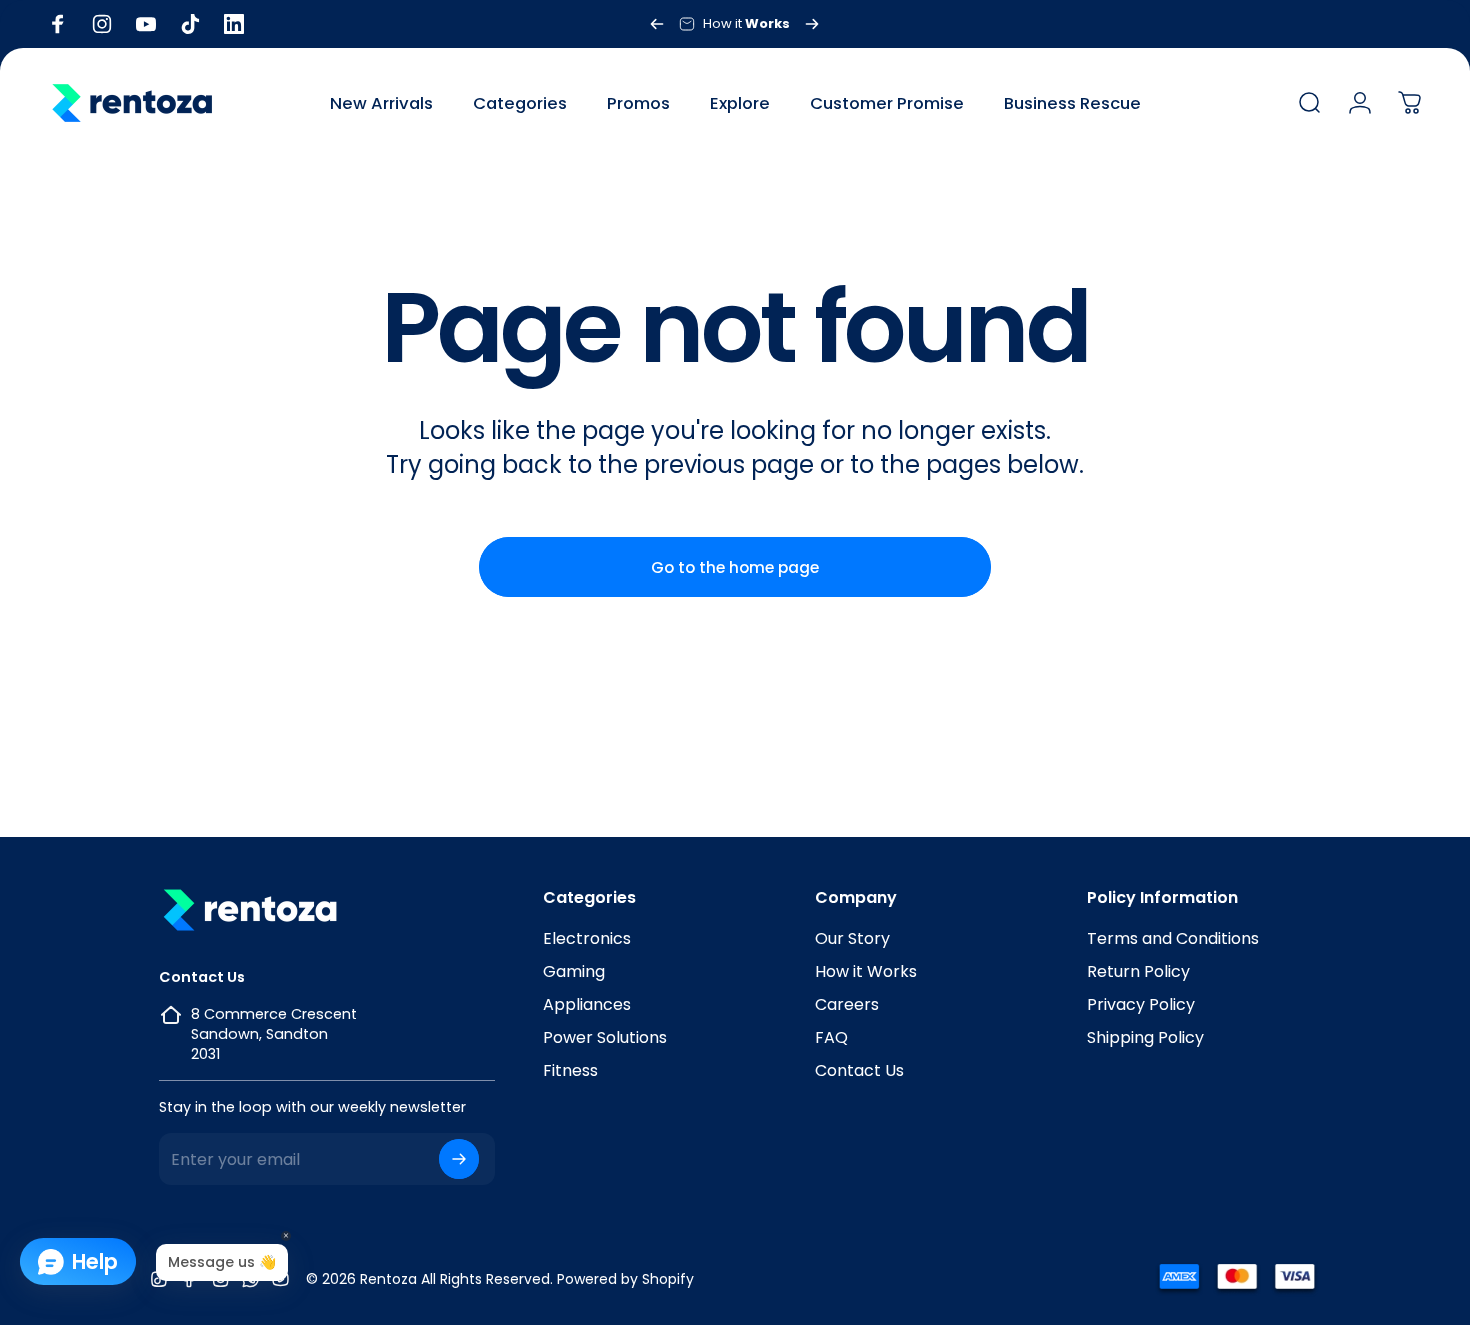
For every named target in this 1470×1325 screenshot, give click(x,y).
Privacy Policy (1141, 1004)
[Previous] (657, 24)
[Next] (812, 24)
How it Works (866, 971)
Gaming (574, 971)
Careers (847, 1004)
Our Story (852, 938)
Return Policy (1138, 971)
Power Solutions (605, 1037)
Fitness (570, 1070)
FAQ (831, 1037)
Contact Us (859, 1070)
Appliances (587, 1004)
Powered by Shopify (625, 1279)
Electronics (587, 938)
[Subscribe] (459, 1159)
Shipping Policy (1145, 1037)
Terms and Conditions (1173, 938)
